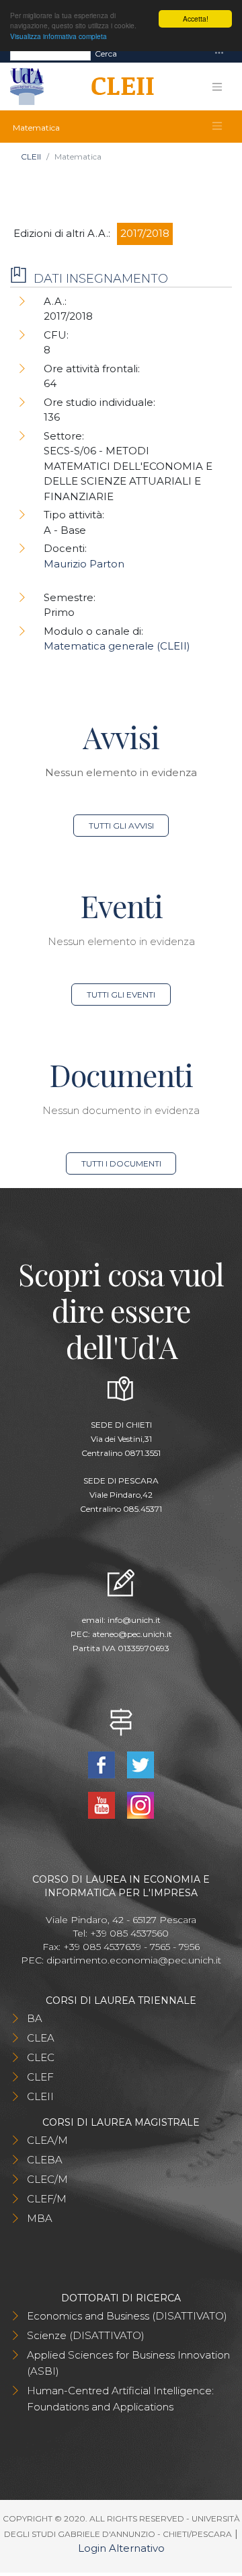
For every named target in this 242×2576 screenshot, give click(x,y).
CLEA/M (47, 2140)
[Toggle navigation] (219, 54)
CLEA (41, 2038)
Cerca (106, 54)
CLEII (31, 156)
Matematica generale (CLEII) (117, 646)
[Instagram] (141, 1804)
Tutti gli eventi (121, 995)
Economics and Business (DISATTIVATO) (127, 2316)
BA (35, 2018)
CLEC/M (47, 2179)
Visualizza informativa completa (58, 36)
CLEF (40, 2077)
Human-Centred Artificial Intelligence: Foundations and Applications (120, 2399)
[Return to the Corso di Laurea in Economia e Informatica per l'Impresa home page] (118, 87)
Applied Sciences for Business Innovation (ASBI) (128, 2363)
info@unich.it (134, 1620)
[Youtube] (103, 1804)
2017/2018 (145, 233)
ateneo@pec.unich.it (132, 1634)
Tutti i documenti (121, 1163)
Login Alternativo (121, 2548)
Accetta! (196, 19)
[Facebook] (103, 1764)
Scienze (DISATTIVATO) (86, 2335)
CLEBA (45, 2160)
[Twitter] (141, 1764)
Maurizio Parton (84, 564)
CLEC (41, 2057)
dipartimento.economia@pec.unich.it (134, 1960)
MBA (40, 2218)
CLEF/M (47, 2199)
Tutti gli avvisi (121, 826)
